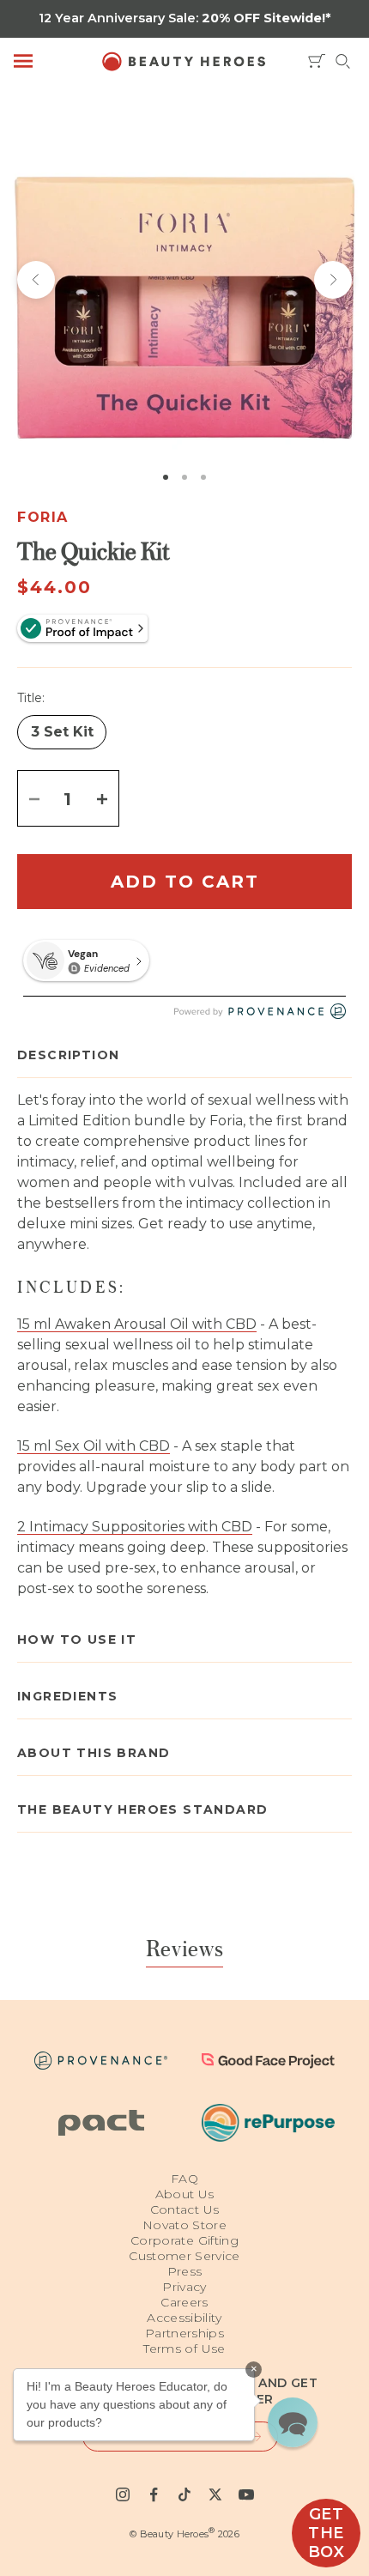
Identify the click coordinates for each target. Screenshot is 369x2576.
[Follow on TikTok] (184, 2494)
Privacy (184, 2287)
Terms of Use (184, 2349)
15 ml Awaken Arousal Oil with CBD (137, 1324)
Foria (43, 517)
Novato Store (184, 2225)
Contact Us (185, 2209)
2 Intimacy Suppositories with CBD (135, 1527)
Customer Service (184, 2256)
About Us (185, 2194)
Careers (184, 2302)
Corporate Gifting (184, 2240)
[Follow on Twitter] (215, 2494)
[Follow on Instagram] (123, 2494)
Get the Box (327, 2533)
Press (185, 2271)
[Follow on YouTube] (246, 2494)
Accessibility (184, 2318)
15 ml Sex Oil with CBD (94, 1446)
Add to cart (185, 882)
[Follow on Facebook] (154, 2494)
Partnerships (184, 2333)
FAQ (184, 2179)
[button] (293, 2422)
